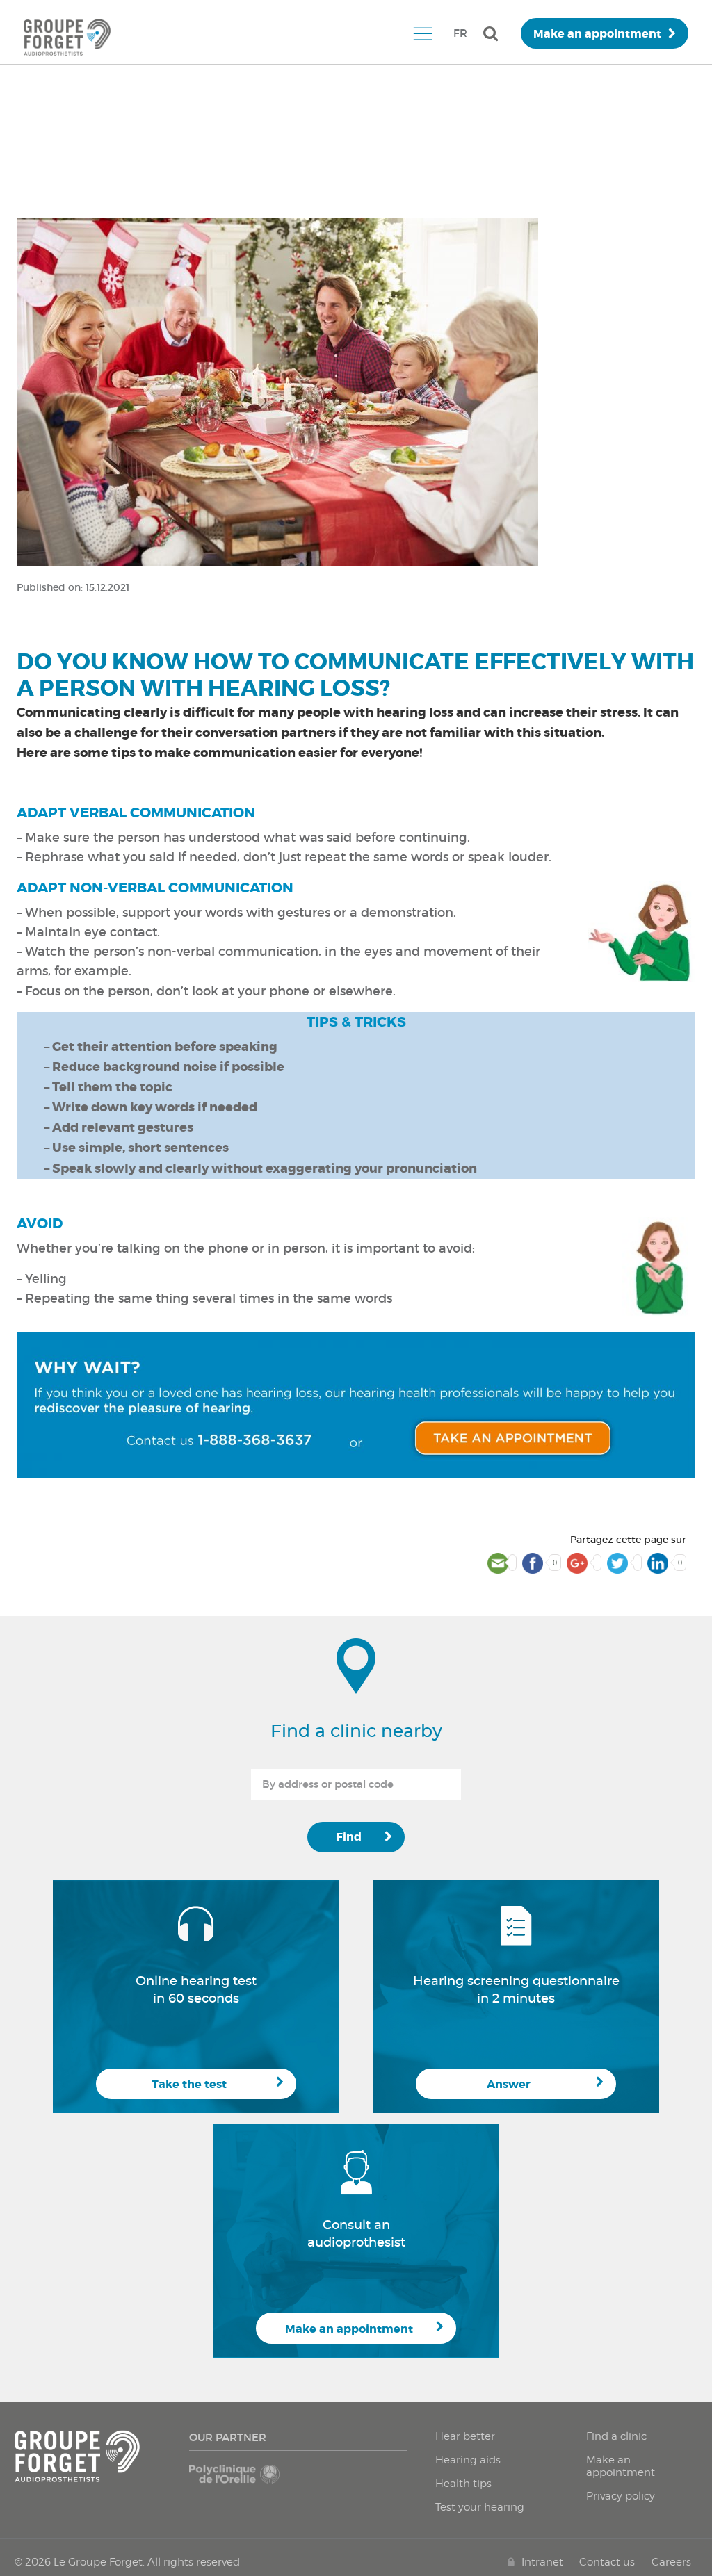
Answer (509, 2084)
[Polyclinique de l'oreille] (241, 2481)
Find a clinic (616, 2436)
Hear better (465, 2436)
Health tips (463, 2484)
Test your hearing (480, 2507)
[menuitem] (422, 33)
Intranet (542, 2562)
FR (460, 33)
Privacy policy (621, 2496)
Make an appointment (597, 34)
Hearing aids (468, 2460)
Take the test (189, 2084)
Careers (671, 2562)
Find (349, 1837)
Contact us (607, 2562)
